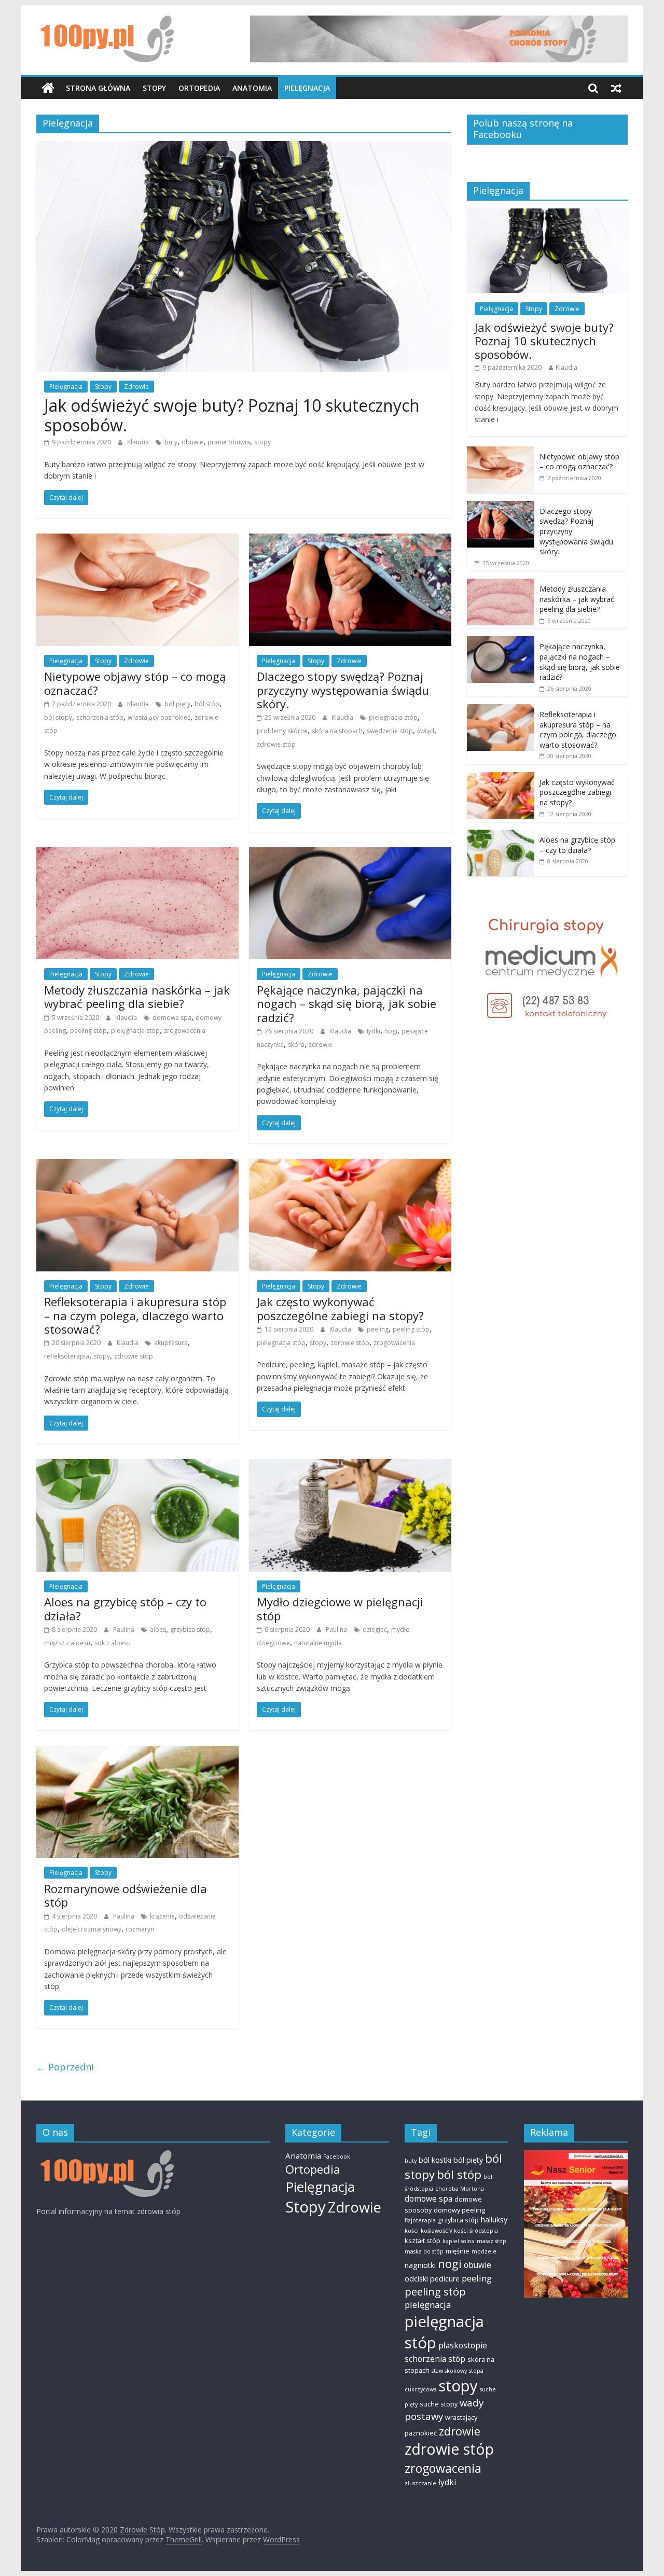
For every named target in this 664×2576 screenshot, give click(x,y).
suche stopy (439, 2404)
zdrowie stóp (276, 744)
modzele (484, 2251)
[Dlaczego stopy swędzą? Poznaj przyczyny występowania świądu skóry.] (350, 540)
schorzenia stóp (100, 717)
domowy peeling (459, 2210)
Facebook (337, 2157)
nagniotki (420, 2265)
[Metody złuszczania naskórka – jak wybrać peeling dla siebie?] (137, 853)
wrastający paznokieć (159, 717)
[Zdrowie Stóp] (48, 88)
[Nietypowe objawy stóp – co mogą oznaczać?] (137, 540)
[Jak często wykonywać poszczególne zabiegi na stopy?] (350, 1165)
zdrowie (321, 1045)
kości (412, 2231)
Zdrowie (136, 387)
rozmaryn (140, 1929)
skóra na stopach (337, 731)
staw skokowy (449, 2371)
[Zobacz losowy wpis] (616, 88)
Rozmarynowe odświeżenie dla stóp (126, 1895)
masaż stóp (492, 2241)
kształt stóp (423, 2241)
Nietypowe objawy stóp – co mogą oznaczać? (135, 683)
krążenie (162, 1916)
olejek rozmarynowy (92, 1929)
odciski (416, 2279)
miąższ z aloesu (67, 1643)
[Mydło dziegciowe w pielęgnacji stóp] (350, 1465)
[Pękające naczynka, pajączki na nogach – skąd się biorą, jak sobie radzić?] (350, 853)
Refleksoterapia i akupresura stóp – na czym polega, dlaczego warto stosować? (135, 1315)
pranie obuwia (229, 442)
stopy (262, 442)
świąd (426, 731)
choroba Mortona (460, 2189)
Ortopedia (199, 88)
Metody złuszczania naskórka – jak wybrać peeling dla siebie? (137, 997)
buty (171, 442)
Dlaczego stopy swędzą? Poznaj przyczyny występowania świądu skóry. (343, 690)
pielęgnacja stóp (393, 717)
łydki (374, 1031)
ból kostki (435, 2160)
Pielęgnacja (307, 88)
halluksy (494, 2220)
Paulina (125, 1629)
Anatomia (252, 88)
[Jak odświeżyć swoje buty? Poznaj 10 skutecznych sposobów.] (244, 147)
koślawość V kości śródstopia (459, 2231)
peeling (378, 1329)
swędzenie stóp (390, 731)
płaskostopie (463, 2345)
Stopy (154, 88)
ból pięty (177, 704)
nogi (391, 1031)
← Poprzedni (65, 2067)
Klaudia (139, 442)
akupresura (171, 1343)
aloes (158, 1629)
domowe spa (172, 1018)
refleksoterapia (67, 1356)
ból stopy (58, 717)
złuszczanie (420, 2483)
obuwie (192, 442)
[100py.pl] (105, 2155)
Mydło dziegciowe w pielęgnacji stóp (340, 1608)
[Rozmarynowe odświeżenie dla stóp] (137, 1752)
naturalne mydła (318, 1643)
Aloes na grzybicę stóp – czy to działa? (125, 1608)
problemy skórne (282, 731)
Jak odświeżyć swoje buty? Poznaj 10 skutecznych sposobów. (232, 415)
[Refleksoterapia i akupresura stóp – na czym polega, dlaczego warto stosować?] (137, 1165)
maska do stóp (424, 2251)
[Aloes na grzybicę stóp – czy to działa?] (137, 1465)
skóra (296, 1045)
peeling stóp (88, 1031)
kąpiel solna (459, 2241)
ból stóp (207, 704)
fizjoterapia (420, 2220)
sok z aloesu (113, 1643)
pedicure (445, 2279)
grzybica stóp (190, 1629)
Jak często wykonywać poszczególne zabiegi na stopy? (340, 1308)
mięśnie (458, 2251)
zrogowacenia (185, 1031)
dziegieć (375, 1629)
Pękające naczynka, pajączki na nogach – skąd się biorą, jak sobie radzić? (347, 1004)
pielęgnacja (428, 2305)
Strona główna (98, 88)
